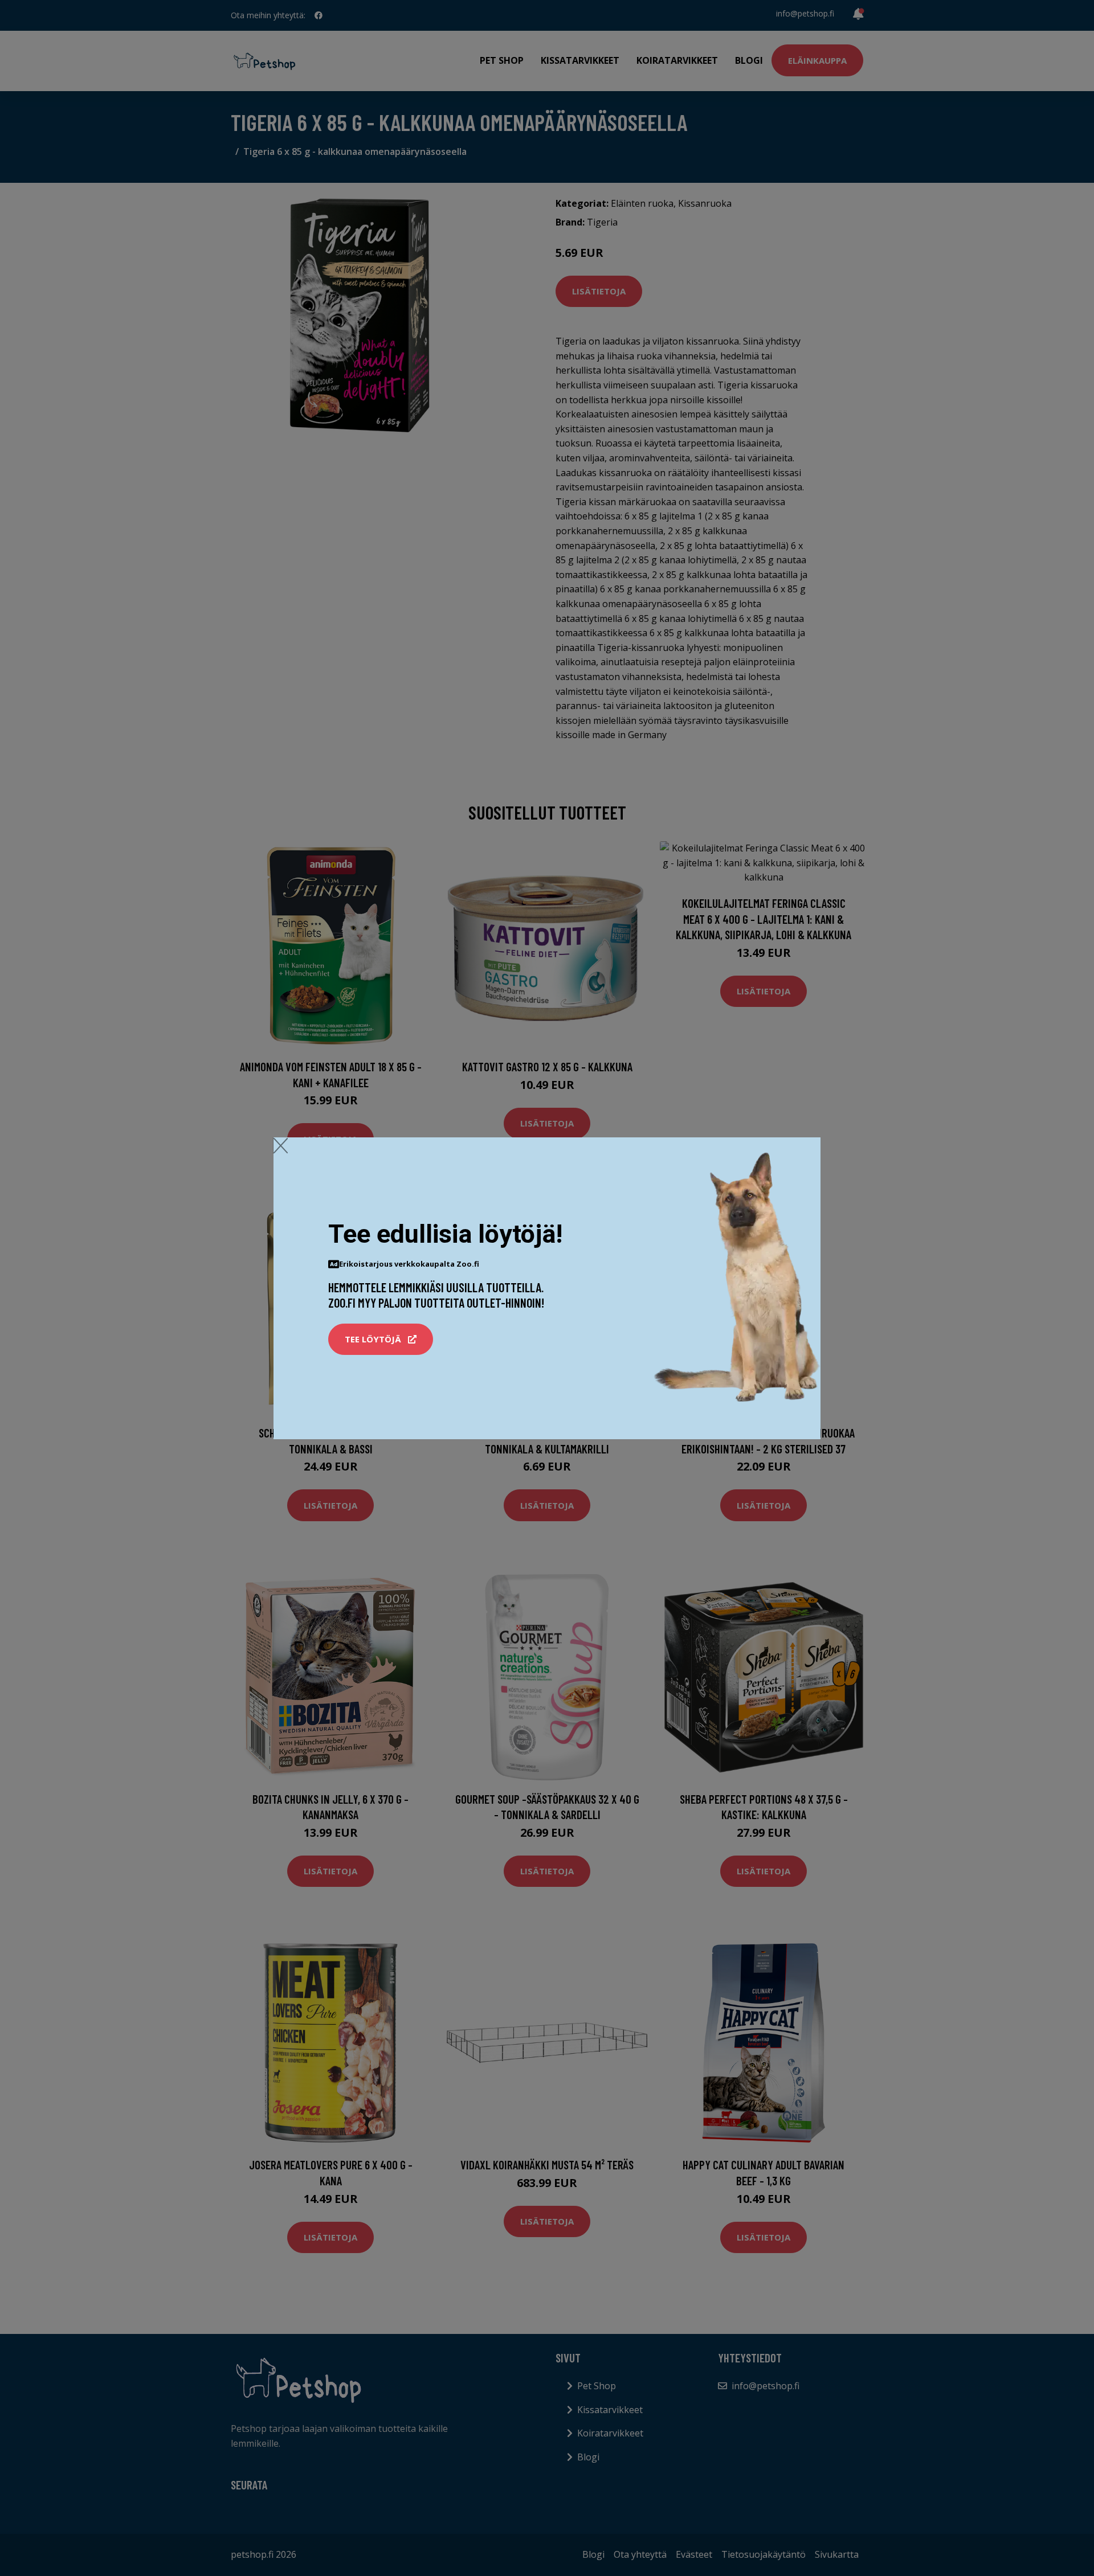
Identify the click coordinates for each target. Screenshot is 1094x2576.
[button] (381, 1340)
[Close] (281, 1145)
